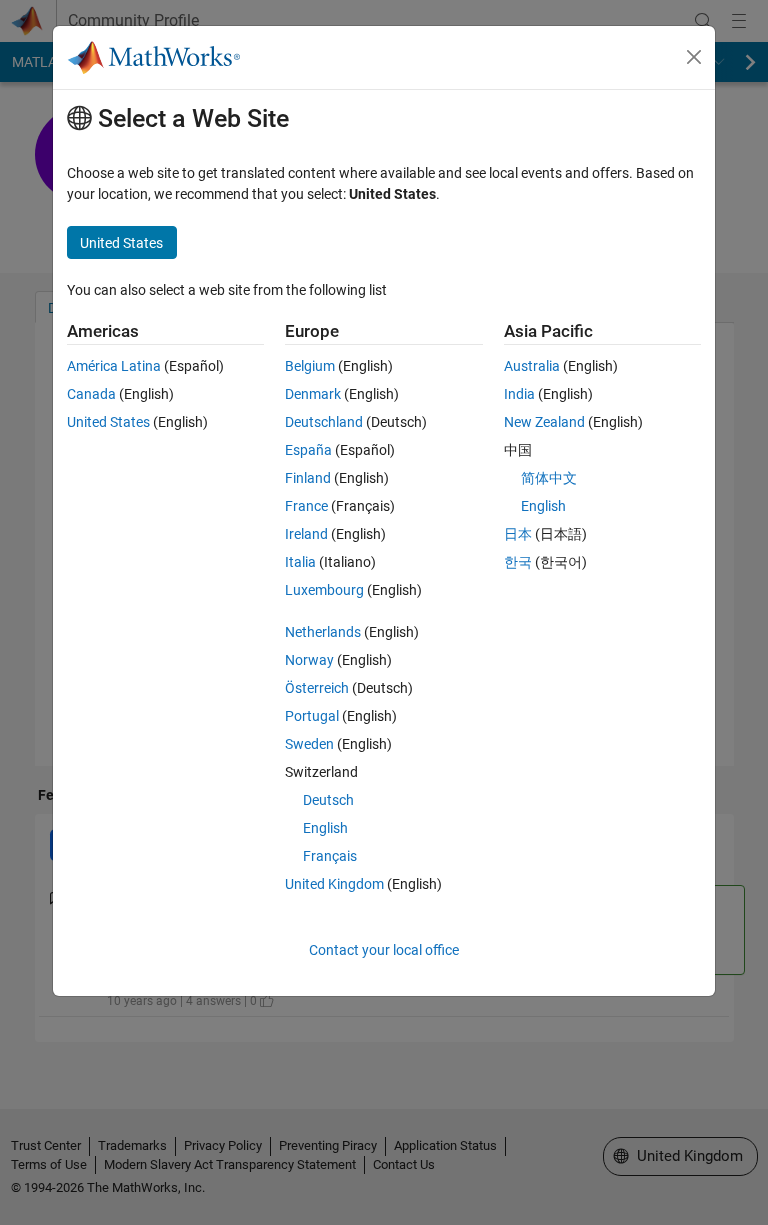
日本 (518, 534)
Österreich (317, 688)
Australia (532, 366)
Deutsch (328, 800)
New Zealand (544, 422)
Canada (91, 394)
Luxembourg (324, 590)
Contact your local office (384, 950)
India (519, 394)
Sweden (309, 744)
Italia (300, 562)
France (306, 506)
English (325, 828)
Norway (309, 660)
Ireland (306, 534)
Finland (308, 478)
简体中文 (549, 478)
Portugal (312, 716)
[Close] (694, 57)
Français (330, 856)
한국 (518, 562)
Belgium (310, 366)
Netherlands (323, 632)
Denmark (313, 394)
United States (108, 422)
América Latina (114, 366)
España (308, 450)
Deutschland (324, 422)
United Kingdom (334, 884)
